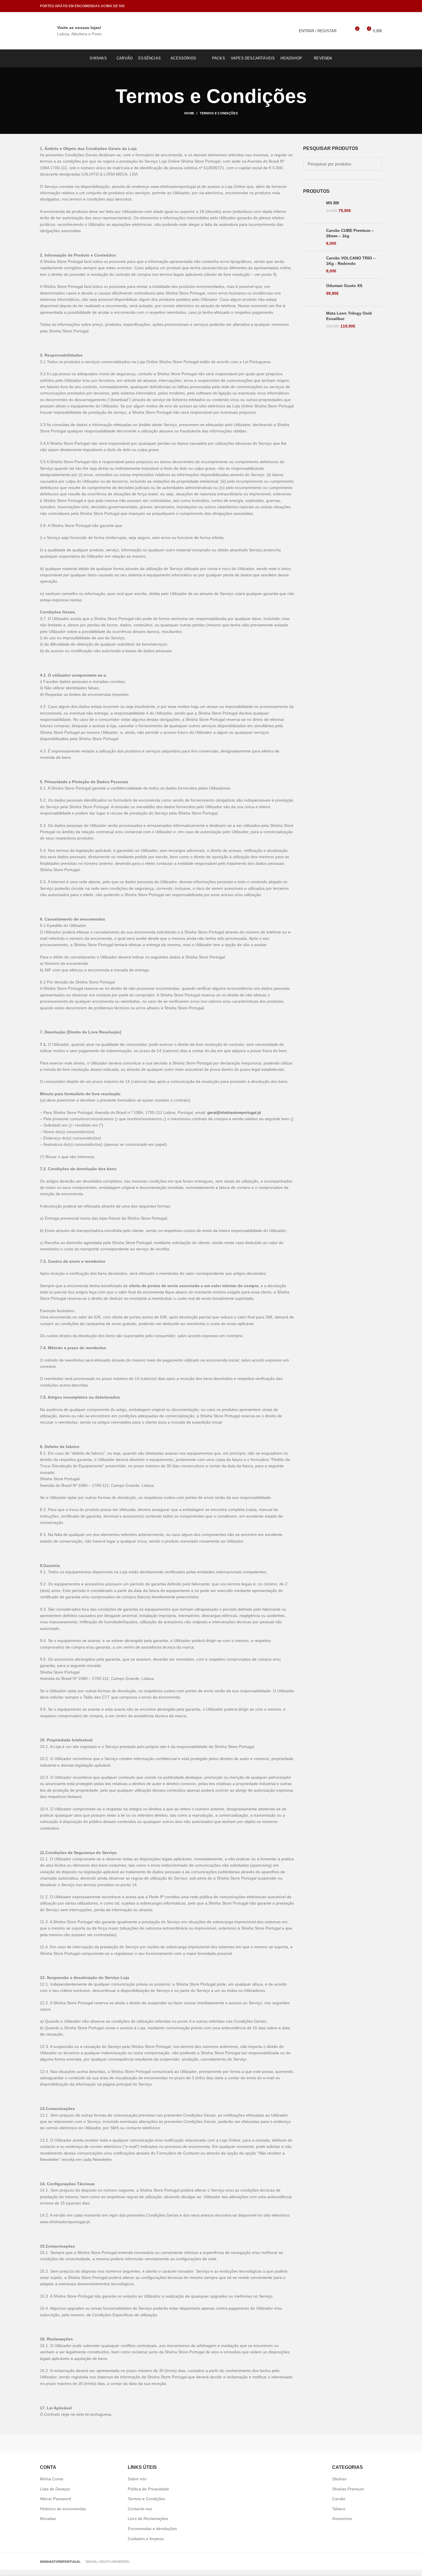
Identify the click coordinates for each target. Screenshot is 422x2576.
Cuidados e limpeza (146, 2539)
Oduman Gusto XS (344, 286)
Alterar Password (55, 2499)
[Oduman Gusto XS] (312, 292)
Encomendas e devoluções (152, 2529)
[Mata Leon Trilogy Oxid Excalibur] (312, 320)
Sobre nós (137, 2479)
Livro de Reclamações (148, 2519)
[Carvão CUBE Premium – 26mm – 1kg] (312, 237)
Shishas (339, 2479)
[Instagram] (379, 6)
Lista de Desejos (55, 2489)
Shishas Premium (348, 2489)
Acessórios (342, 2519)
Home (189, 113)
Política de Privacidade (148, 2489)
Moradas (48, 2519)
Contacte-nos (140, 2509)
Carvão (339, 2499)
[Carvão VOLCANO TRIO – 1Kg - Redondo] (312, 265)
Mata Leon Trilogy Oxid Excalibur (349, 316)
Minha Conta (52, 2479)
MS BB (333, 203)
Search (374, 164)
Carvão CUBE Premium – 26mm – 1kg (350, 233)
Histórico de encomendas (63, 2509)
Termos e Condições (146, 2499)
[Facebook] (371, 6)
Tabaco (339, 2509)
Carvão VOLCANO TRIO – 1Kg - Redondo (351, 261)
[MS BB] (312, 210)
